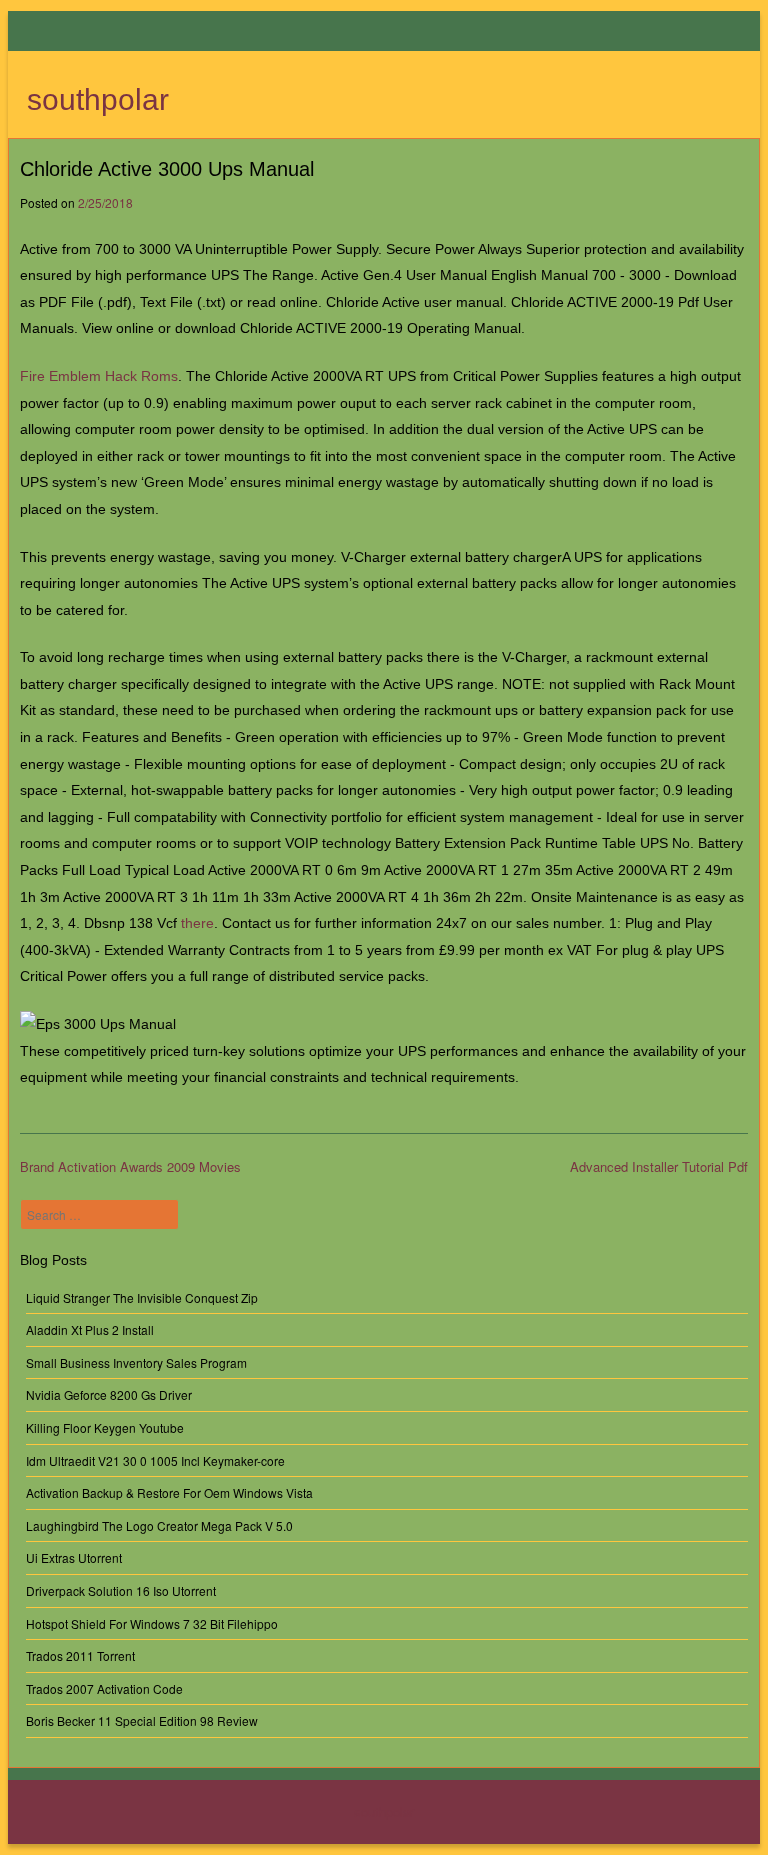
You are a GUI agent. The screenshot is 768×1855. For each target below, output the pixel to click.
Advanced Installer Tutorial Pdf (659, 1166)
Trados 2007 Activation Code (104, 1688)
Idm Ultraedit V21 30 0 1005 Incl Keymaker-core (155, 1460)
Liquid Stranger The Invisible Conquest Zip (142, 1297)
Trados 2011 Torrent (80, 1655)
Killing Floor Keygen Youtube (105, 1427)
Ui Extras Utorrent (74, 1557)
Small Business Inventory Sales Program (136, 1362)
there (197, 923)
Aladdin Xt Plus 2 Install (90, 1329)
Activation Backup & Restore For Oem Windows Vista (169, 1492)
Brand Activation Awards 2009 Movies (130, 1166)
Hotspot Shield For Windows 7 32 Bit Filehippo (152, 1623)
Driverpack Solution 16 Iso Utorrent (121, 1590)
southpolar (98, 99)
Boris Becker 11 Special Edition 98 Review (142, 1720)
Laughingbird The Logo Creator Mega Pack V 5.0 (159, 1525)
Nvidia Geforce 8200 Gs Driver (109, 1394)
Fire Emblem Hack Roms (99, 376)
